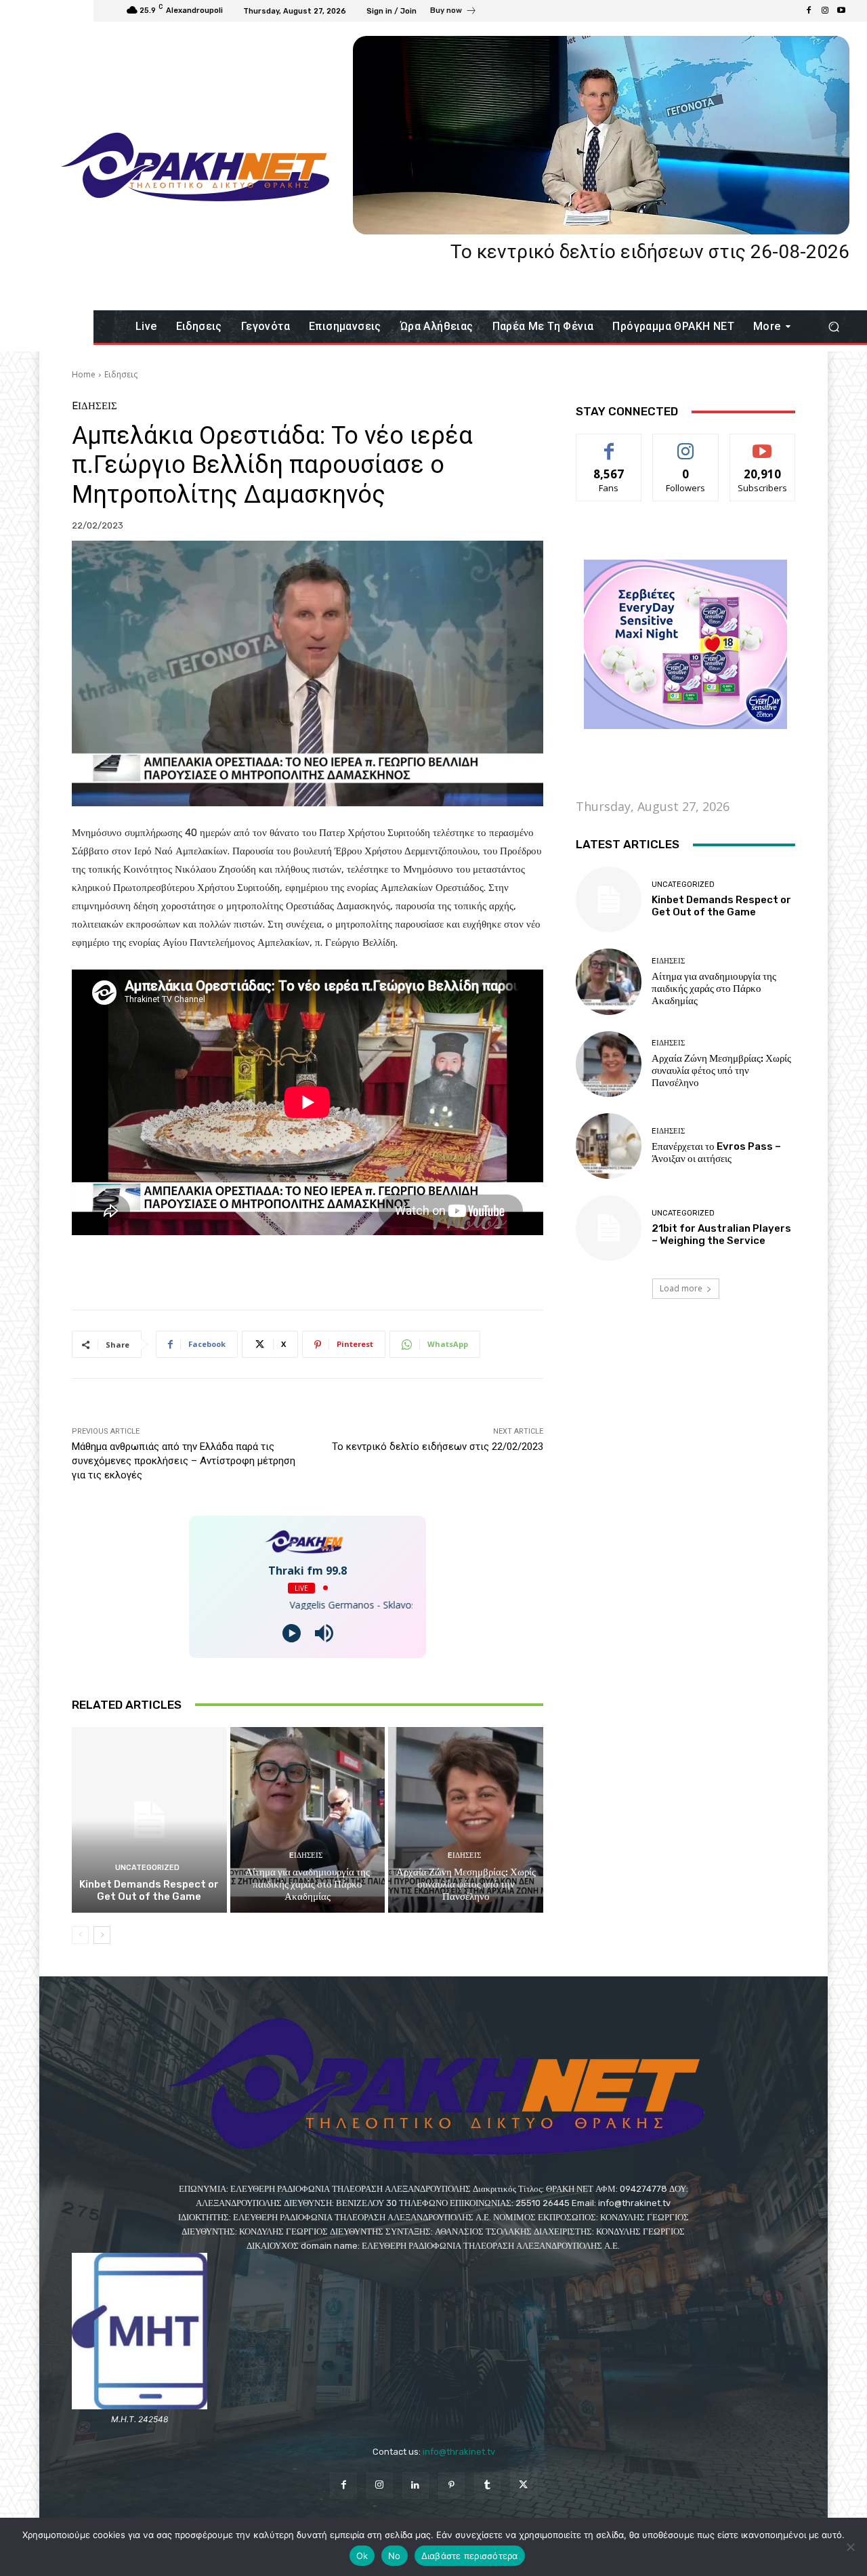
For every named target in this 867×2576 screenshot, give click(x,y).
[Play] (292, 1633)
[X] (523, 2486)
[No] (850, 2547)
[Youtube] (841, 11)
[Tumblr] (487, 2486)
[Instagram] (825, 11)
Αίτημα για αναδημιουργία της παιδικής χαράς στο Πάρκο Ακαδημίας (308, 1884)
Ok (362, 2556)
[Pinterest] (451, 2486)
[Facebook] (809, 11)
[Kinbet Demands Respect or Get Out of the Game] (149, 1820)
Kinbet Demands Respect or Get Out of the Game (149, 1890)
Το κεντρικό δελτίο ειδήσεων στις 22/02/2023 (438, 1447)
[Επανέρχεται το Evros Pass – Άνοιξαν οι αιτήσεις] (609, 1146)
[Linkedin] (416, 2486)
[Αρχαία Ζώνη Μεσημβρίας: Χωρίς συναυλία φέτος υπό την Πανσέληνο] (466, 1820)
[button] (833, 327)
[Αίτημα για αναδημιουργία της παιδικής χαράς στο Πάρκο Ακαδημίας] (308, 1820)
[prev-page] (80, 1935)
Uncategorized (147, 1868)
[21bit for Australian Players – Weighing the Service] (609, 1228)
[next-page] (102, 1935)
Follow (686, 444)
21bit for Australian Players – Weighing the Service (721, 1234)
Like (609, 444)
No (395, 2556)
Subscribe (763, 444)
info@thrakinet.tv (459, 2452)
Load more (681, 1288)
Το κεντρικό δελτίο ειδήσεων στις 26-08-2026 (650, 252)
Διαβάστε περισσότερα (470, 2556)
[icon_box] (453, 12)
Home (84, 374)
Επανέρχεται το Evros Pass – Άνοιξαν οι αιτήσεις (716, 1152)
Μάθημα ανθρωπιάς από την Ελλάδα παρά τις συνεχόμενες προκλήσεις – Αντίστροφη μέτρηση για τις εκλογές (184, 1461)
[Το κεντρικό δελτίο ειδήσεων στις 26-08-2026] (601, 135)
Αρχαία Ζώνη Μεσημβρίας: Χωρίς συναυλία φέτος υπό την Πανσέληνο (466, 1884)
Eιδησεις (121, 374)
